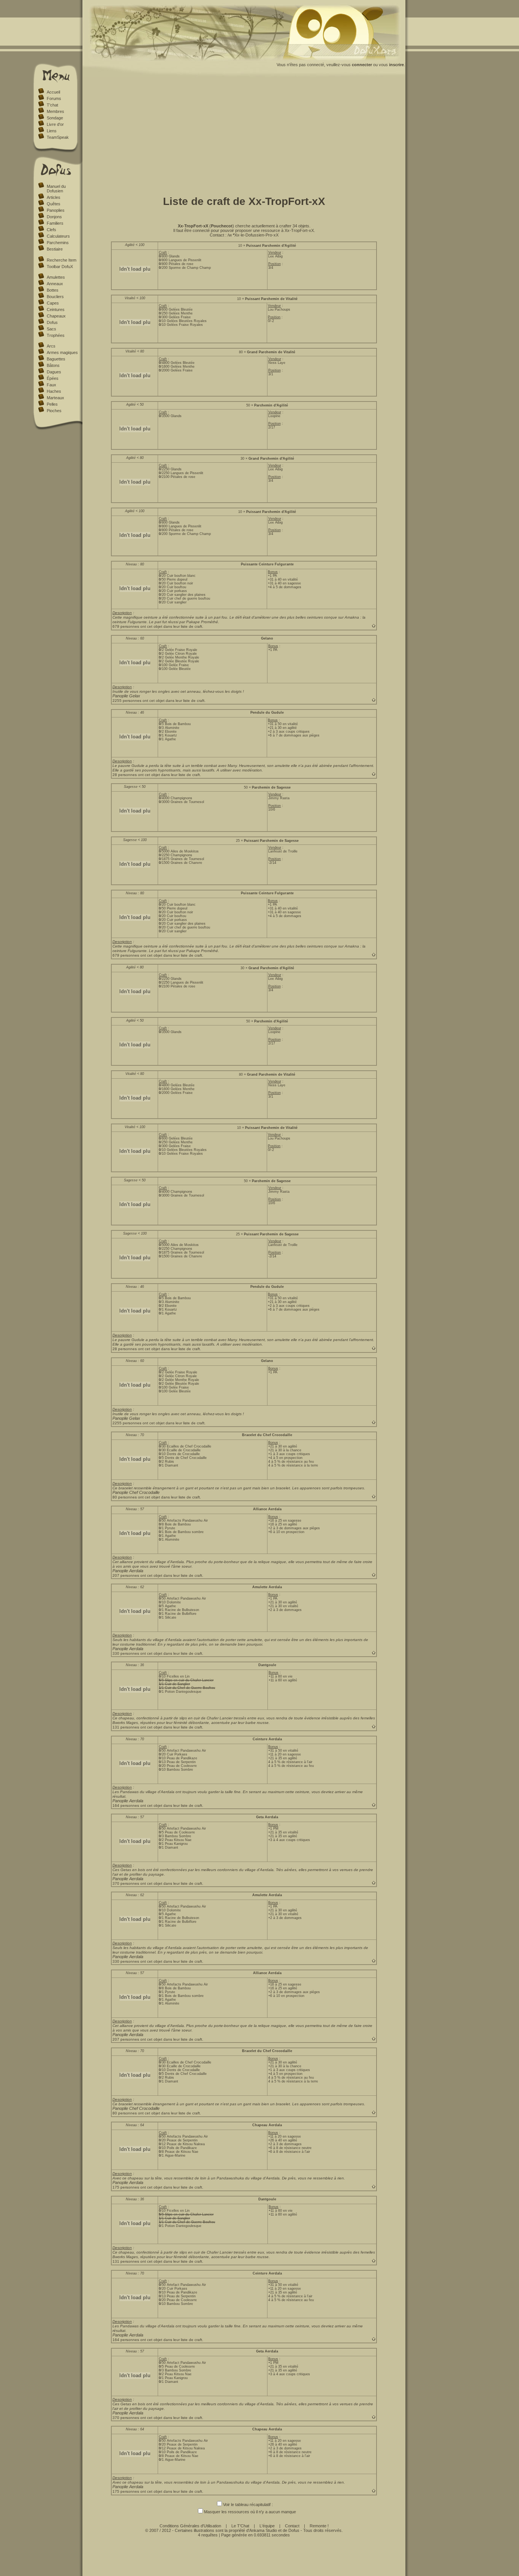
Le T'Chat (240, 2526)
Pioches (54, 411)
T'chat (52, 105)
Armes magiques (62, 352)
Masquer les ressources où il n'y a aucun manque (250, 2512)
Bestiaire (55, 249)
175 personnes (126, 2187)
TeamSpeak (58, 137)
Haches (54, 391)
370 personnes (126, 1883)
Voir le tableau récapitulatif (247, 2505)
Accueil (53, 92)
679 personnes (126, 626)
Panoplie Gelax (126, 696)
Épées (53, 378)
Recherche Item (62, 260)
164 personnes (126, 1805)
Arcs (51, 346)
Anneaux (55, 284)
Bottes (53, 290)
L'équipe (267, 2526)
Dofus (52, 322)
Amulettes (56, 277)
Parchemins (58, 243)
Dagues (54, 372)
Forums (54, 98)
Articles (54, 197)
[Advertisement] (244, 134)
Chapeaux (56, 316)
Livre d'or (55, 124)
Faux (51, 385)
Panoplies (56, 210)
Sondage (55, 118)
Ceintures (56, 310)
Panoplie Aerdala (128, 1571)
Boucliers (55, 297)
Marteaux (55, 398)
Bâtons (53, 365)
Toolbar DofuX (60, 267)
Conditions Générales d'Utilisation (190, 2526)
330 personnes (126, 1653)
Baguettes (56, 359)
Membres (55, 111)
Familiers (55, 223)
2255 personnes (127, 701)
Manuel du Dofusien (56, 189)
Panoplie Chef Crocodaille (136, 1492)
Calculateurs (58, 236)
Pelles (52, 404)
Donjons (54, 217)
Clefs (51, 230)
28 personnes (125, 775)
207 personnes (126, 1575)
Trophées (56, 335)
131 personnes (126, 1727)
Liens (52, 131)
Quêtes (54, 204)
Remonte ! (319, 2526)
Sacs (51, 329)
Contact (292, 2526)
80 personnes (125, 1497)
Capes (53, 303)
